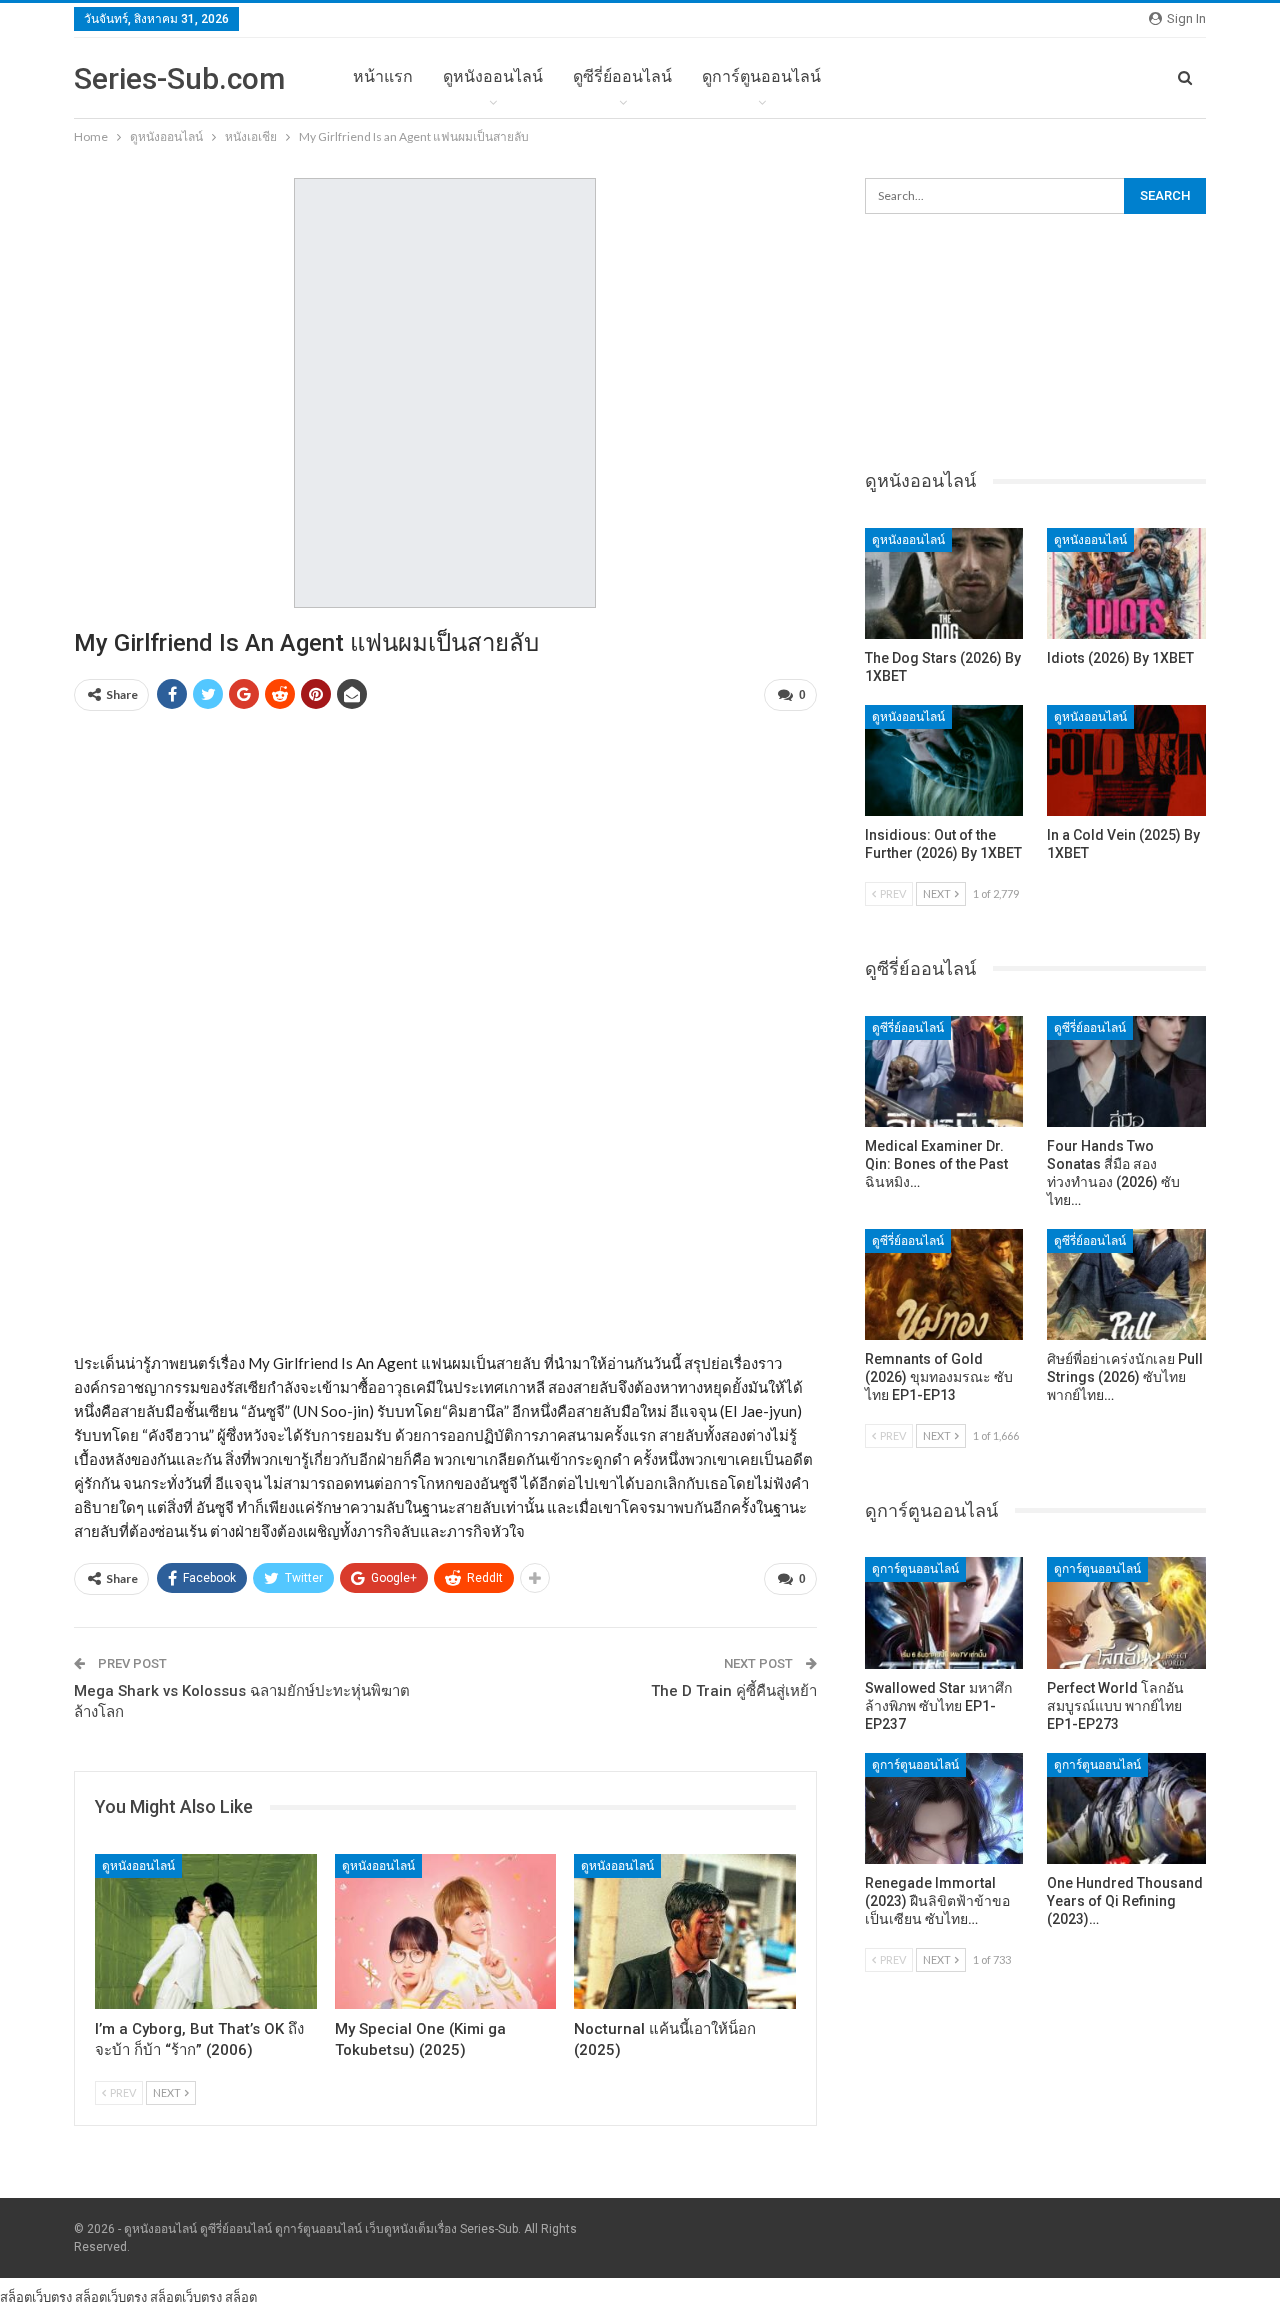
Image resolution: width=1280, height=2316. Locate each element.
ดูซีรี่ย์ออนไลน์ (622, 76)
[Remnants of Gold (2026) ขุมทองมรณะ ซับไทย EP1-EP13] (944, 1284)
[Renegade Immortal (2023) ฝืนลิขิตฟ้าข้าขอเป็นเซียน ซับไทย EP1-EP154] (944, 1808)
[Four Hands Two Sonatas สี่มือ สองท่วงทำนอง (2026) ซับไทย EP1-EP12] (1126, 1071)
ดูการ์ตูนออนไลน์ (761, 76)
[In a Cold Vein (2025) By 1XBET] (1126, 760)
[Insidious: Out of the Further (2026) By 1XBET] (944, 760)
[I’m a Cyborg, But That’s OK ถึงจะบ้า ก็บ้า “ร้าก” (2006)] (206, 1931)
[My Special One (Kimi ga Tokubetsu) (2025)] (446, 1931)
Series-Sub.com (179, 78)
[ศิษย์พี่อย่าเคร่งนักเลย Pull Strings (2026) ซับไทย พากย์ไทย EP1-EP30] (1126, 1284)
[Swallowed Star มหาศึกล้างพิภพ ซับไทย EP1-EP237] (944, 1612)
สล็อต (241, 2297)
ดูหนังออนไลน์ (493, 76)
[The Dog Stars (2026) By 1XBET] (944, 583)
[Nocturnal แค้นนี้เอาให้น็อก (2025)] (685, 1931)
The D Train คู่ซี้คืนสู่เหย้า (734, 1691)
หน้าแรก (383, 76)
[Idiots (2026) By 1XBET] (1126, 583)
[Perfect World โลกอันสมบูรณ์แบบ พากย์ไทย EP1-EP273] (1126, 1612)
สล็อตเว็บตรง (36, 2297)
